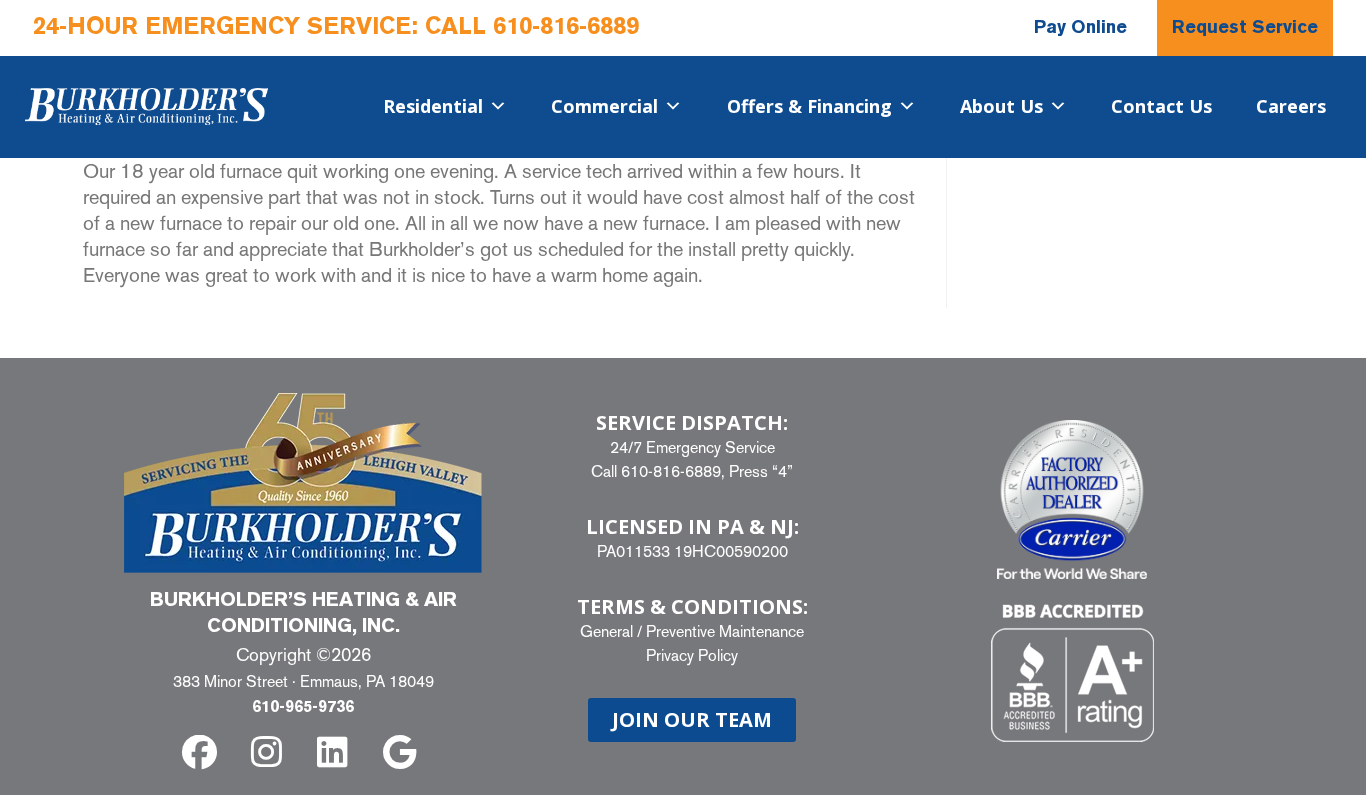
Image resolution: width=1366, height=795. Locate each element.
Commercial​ (604, 106)
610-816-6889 (566, 28)
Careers (1291, 106)
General (606, 631)
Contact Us (1161, 106)
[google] (403, 752)
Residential (433, 106)
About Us (1001, 106)
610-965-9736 (303, 708)
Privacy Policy (692, 655)
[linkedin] (336, 752)
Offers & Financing (809, 106)
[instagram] (269, 752)
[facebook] (203, 752)
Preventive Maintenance (725, 631)
